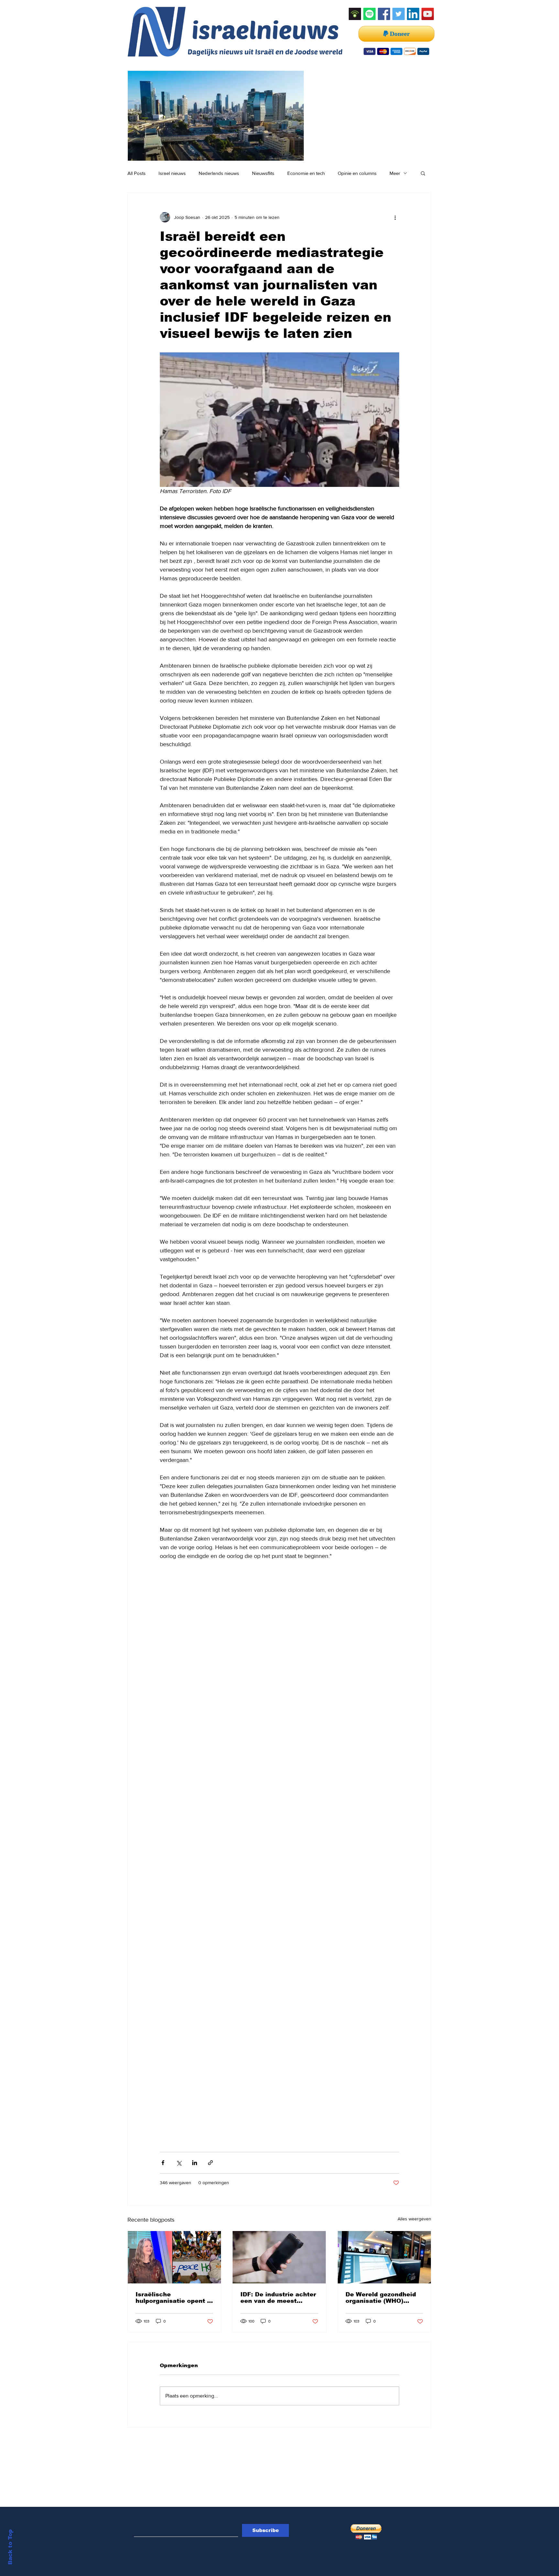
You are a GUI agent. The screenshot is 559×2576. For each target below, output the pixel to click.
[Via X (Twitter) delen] (179, 2163)
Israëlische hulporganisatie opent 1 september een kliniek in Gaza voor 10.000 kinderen (173, 2298)
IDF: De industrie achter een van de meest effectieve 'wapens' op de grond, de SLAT (278, 2298)
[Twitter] (399, 14)
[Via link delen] (210, 2163)
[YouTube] (428, 14)
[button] (423, 173)
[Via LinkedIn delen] (195, 2163)
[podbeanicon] (355, 14)
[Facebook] (384, 14)
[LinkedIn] (413, 14)
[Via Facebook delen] (163, 2163)
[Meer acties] (395, 217)
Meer (395, 173)
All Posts (137, 173)
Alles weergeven (414, 2219)
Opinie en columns (357, 173)
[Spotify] (369, 14)
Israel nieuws (172, 173)
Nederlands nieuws (219, 173)
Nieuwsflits (263, 173)
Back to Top (10, 2547)
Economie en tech (306, 173)
